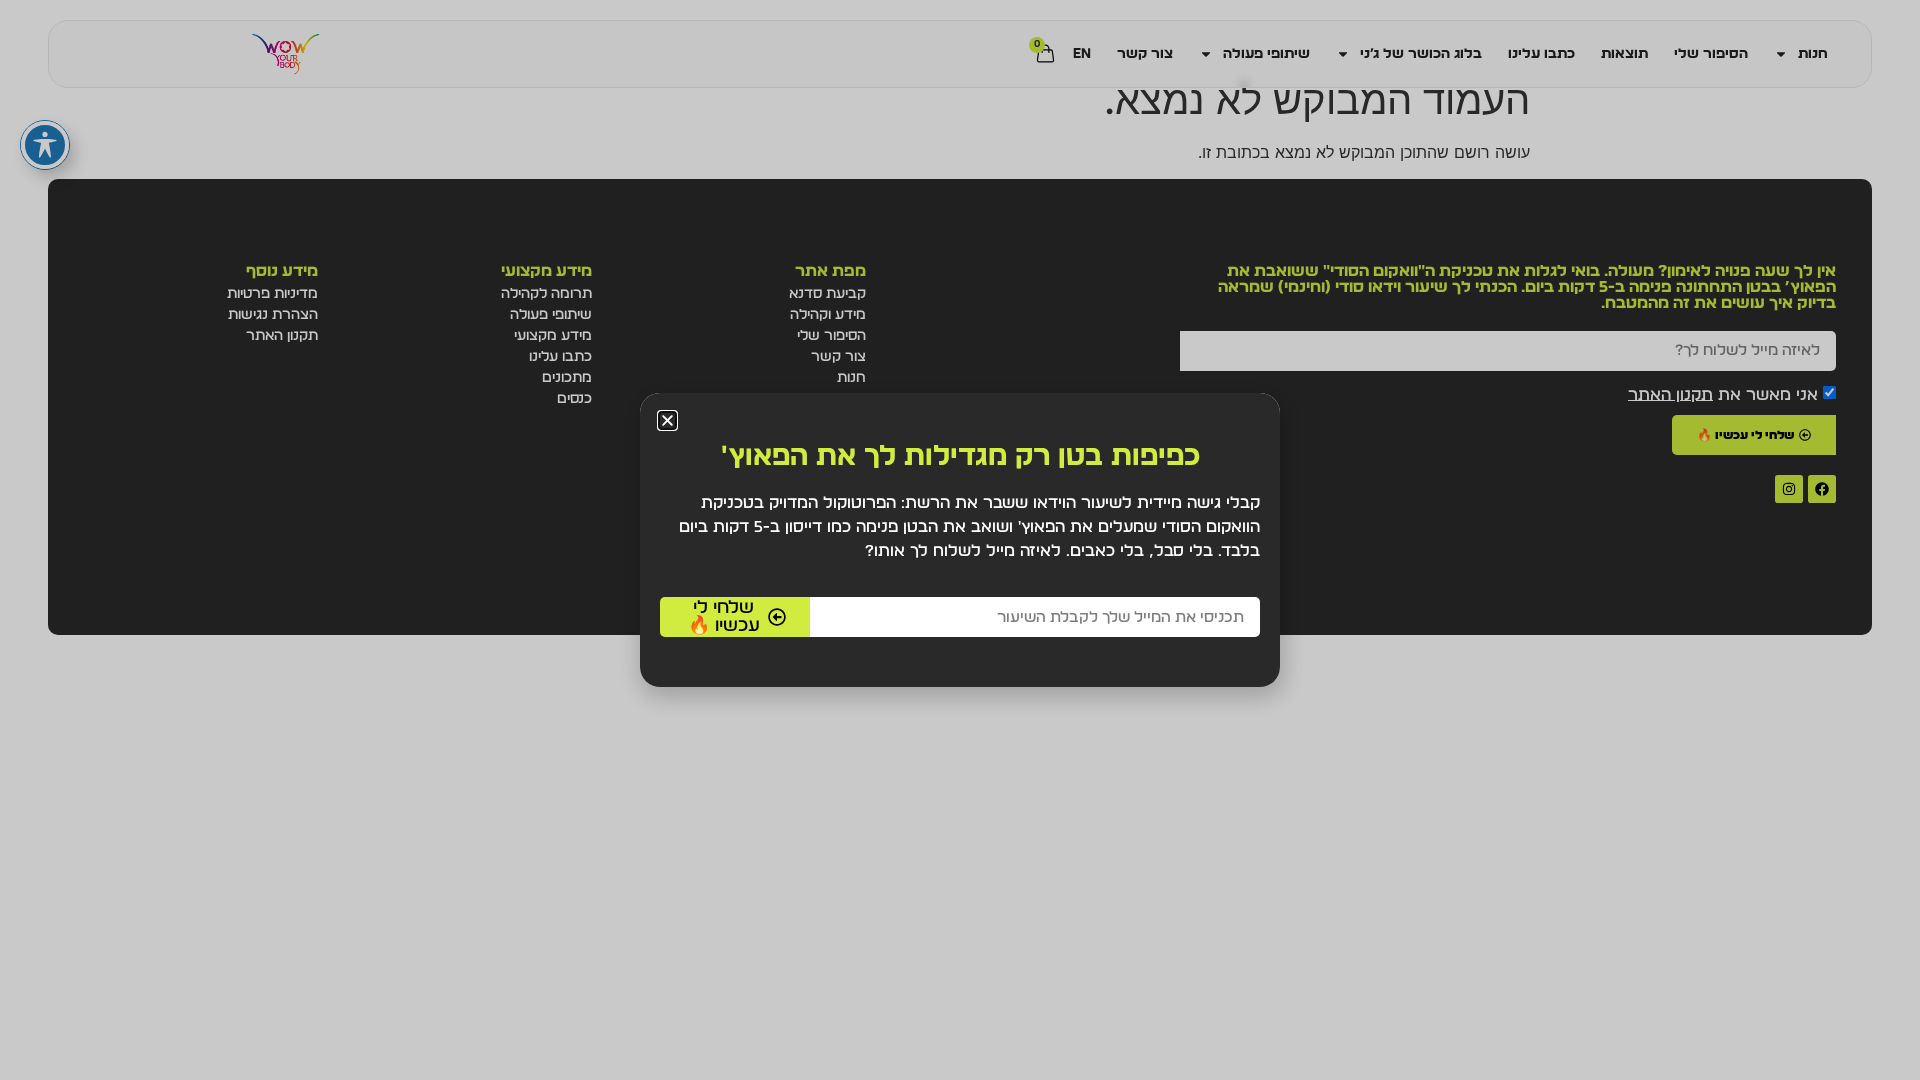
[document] (960, 540)
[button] (667, 420)
